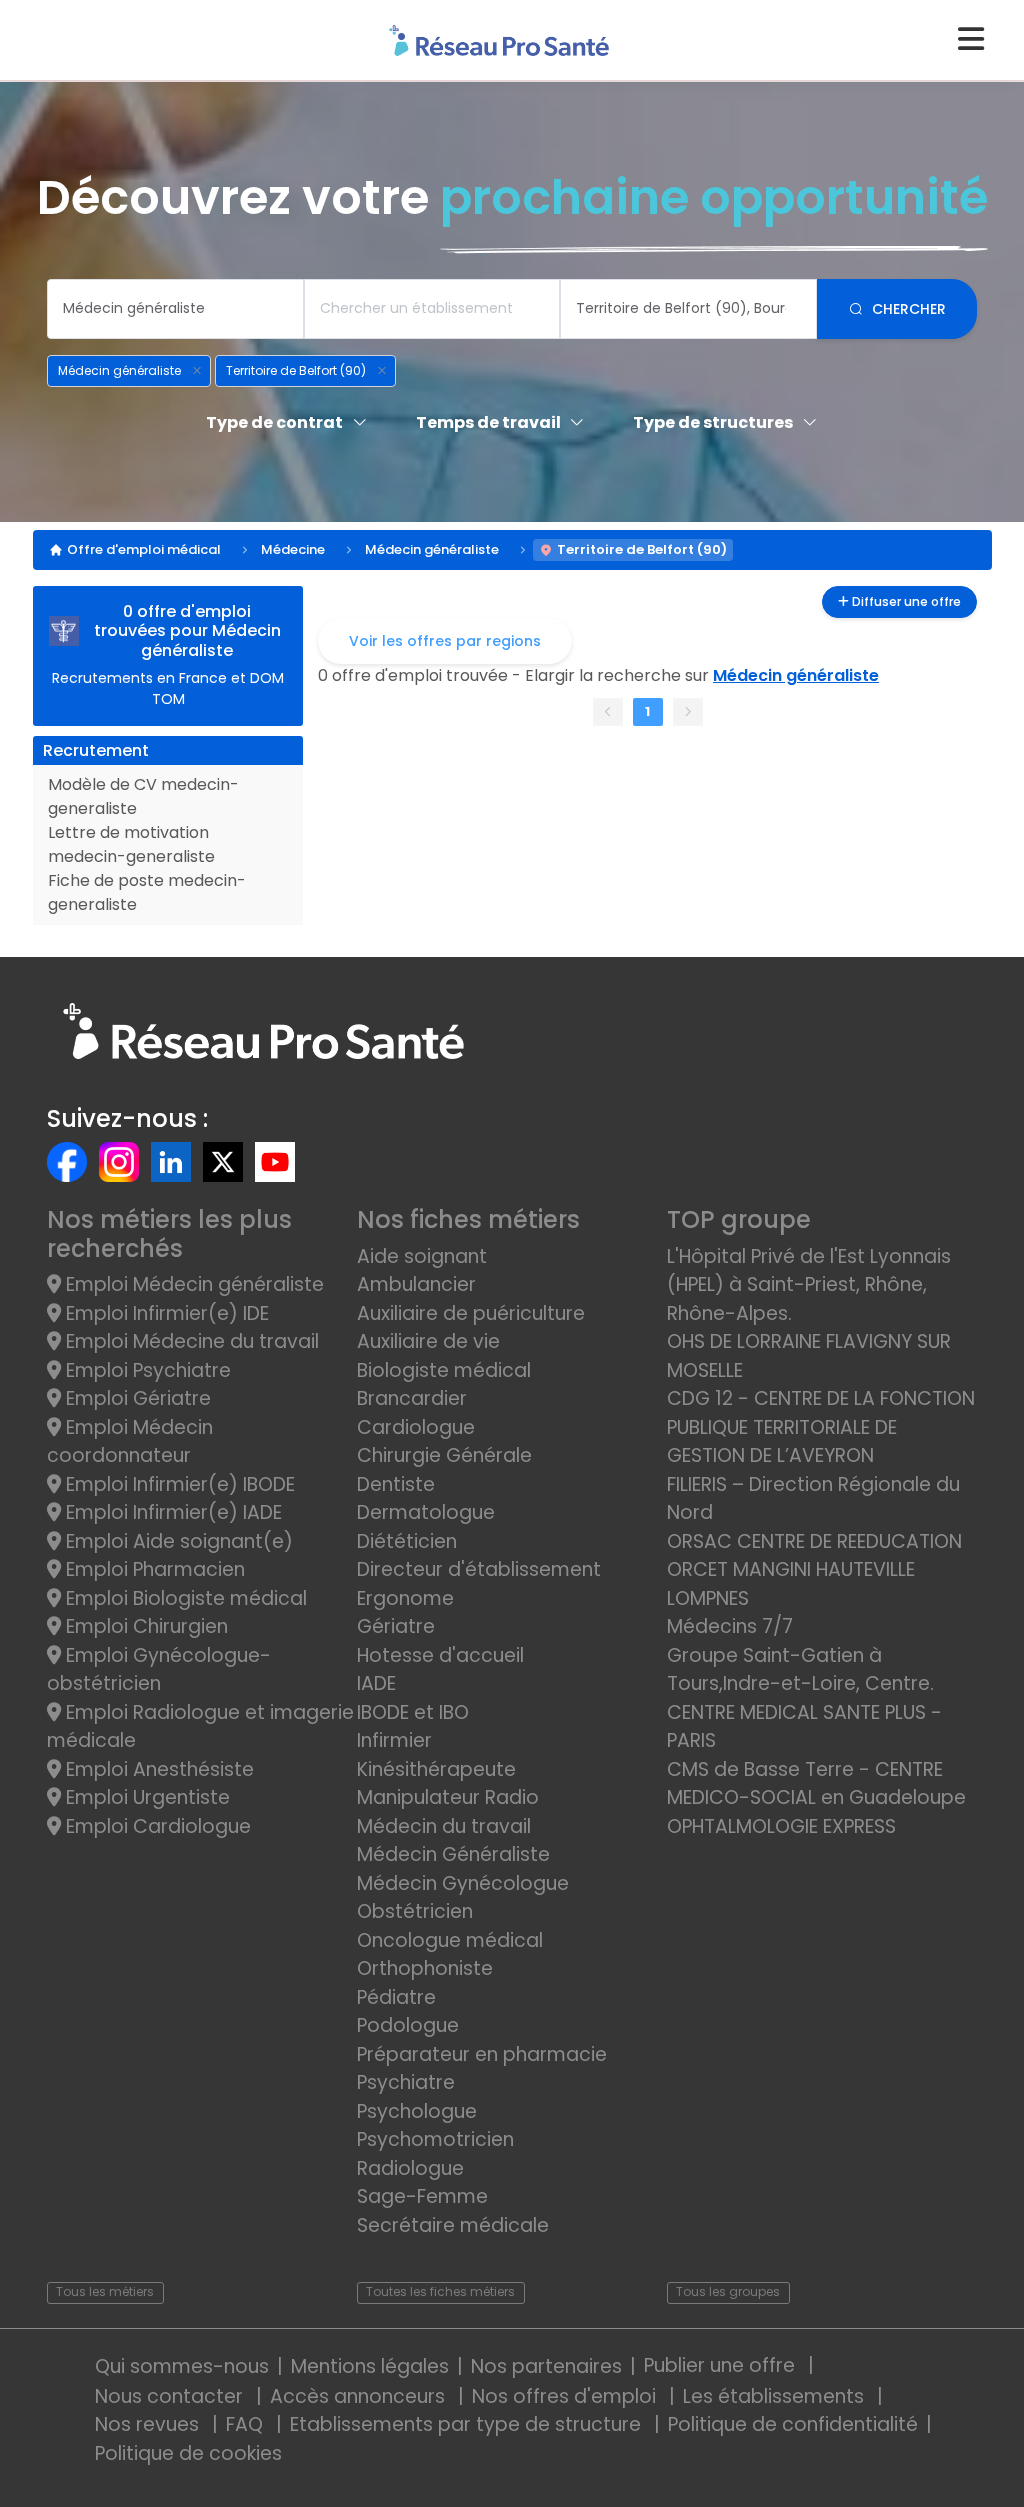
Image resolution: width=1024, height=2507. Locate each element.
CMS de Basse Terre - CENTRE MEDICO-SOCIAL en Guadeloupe (816, 1784)
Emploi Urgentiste (145, 1797)
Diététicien (407, 1541)
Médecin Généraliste (453, 1854)
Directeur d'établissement (479, 1569)
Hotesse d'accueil (440, 1655)
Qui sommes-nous (182, 2366)
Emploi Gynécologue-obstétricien (159, 1670)
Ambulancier (416, 1284)
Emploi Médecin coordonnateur (130, 1442)
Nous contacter (171, 2396)
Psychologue (417, 2111)
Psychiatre (406, 2082)
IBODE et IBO (413, 1712)
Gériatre (396, 1626)
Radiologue (410, 2168)
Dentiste (396, 1484)
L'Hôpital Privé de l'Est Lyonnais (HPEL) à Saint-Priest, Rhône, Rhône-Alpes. (809, 1285)
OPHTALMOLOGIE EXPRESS (781, 1826)
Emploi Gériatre (136, 1398)
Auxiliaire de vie (428, 1341)
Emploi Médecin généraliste (192, 1284)
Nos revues (149, 2424)
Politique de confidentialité (793, 2424)
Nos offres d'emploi (566, 2396)
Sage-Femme (422, 2196)
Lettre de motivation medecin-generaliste (131, 844)
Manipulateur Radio (448, 1797)
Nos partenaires (546, 2366)
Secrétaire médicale (453, 2225)
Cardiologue (416, 1427)
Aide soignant (422, 1256)
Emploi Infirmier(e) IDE (165, 1313)
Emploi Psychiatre (146, 1370)
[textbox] (175, 309)
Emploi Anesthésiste (157, 1769)
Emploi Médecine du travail (190, 1341)
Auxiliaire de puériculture (471, 1313)
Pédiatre (396, 1997)
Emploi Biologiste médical (184, 1598)
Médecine (293, 549)
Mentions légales (370, 2366)
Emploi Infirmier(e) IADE (171, 1512)
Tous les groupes (728, 2291)
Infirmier (394, 1740)
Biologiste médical (444, 1370)
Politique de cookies (188, 2453)
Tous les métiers (105, 2291)
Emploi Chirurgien (144, 1626)
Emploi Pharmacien (153, 1569)
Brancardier (412, 1398)
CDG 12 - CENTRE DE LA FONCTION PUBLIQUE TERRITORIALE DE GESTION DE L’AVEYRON (821, 1427)
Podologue (408, 2025)
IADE (376, 1683)
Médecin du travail (446, 1826)
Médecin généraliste (432, 549)
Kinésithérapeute (436, 1769)
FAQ (247, 2424)
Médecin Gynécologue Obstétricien (463, 1898)
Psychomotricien (435, 2139)
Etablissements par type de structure (468, 2424)
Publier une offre (722, 2365)
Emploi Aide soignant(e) (177, 1541)
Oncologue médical (450, 1940)
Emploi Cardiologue (156, 1826)
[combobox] (175, 309)
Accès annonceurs (360, 2396)
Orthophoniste (425, 1968)
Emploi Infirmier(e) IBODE (178, 1484)
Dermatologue (426, 1512)
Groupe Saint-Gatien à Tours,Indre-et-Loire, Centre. (800, 1670)
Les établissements (776, 2396)
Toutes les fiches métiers (440, 2291)
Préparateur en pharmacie (482, 2054)
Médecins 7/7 (730, 1626)
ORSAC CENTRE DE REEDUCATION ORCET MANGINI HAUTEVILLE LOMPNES (814, 1570)
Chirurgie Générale (444, 1455)
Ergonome (405, 1598)
